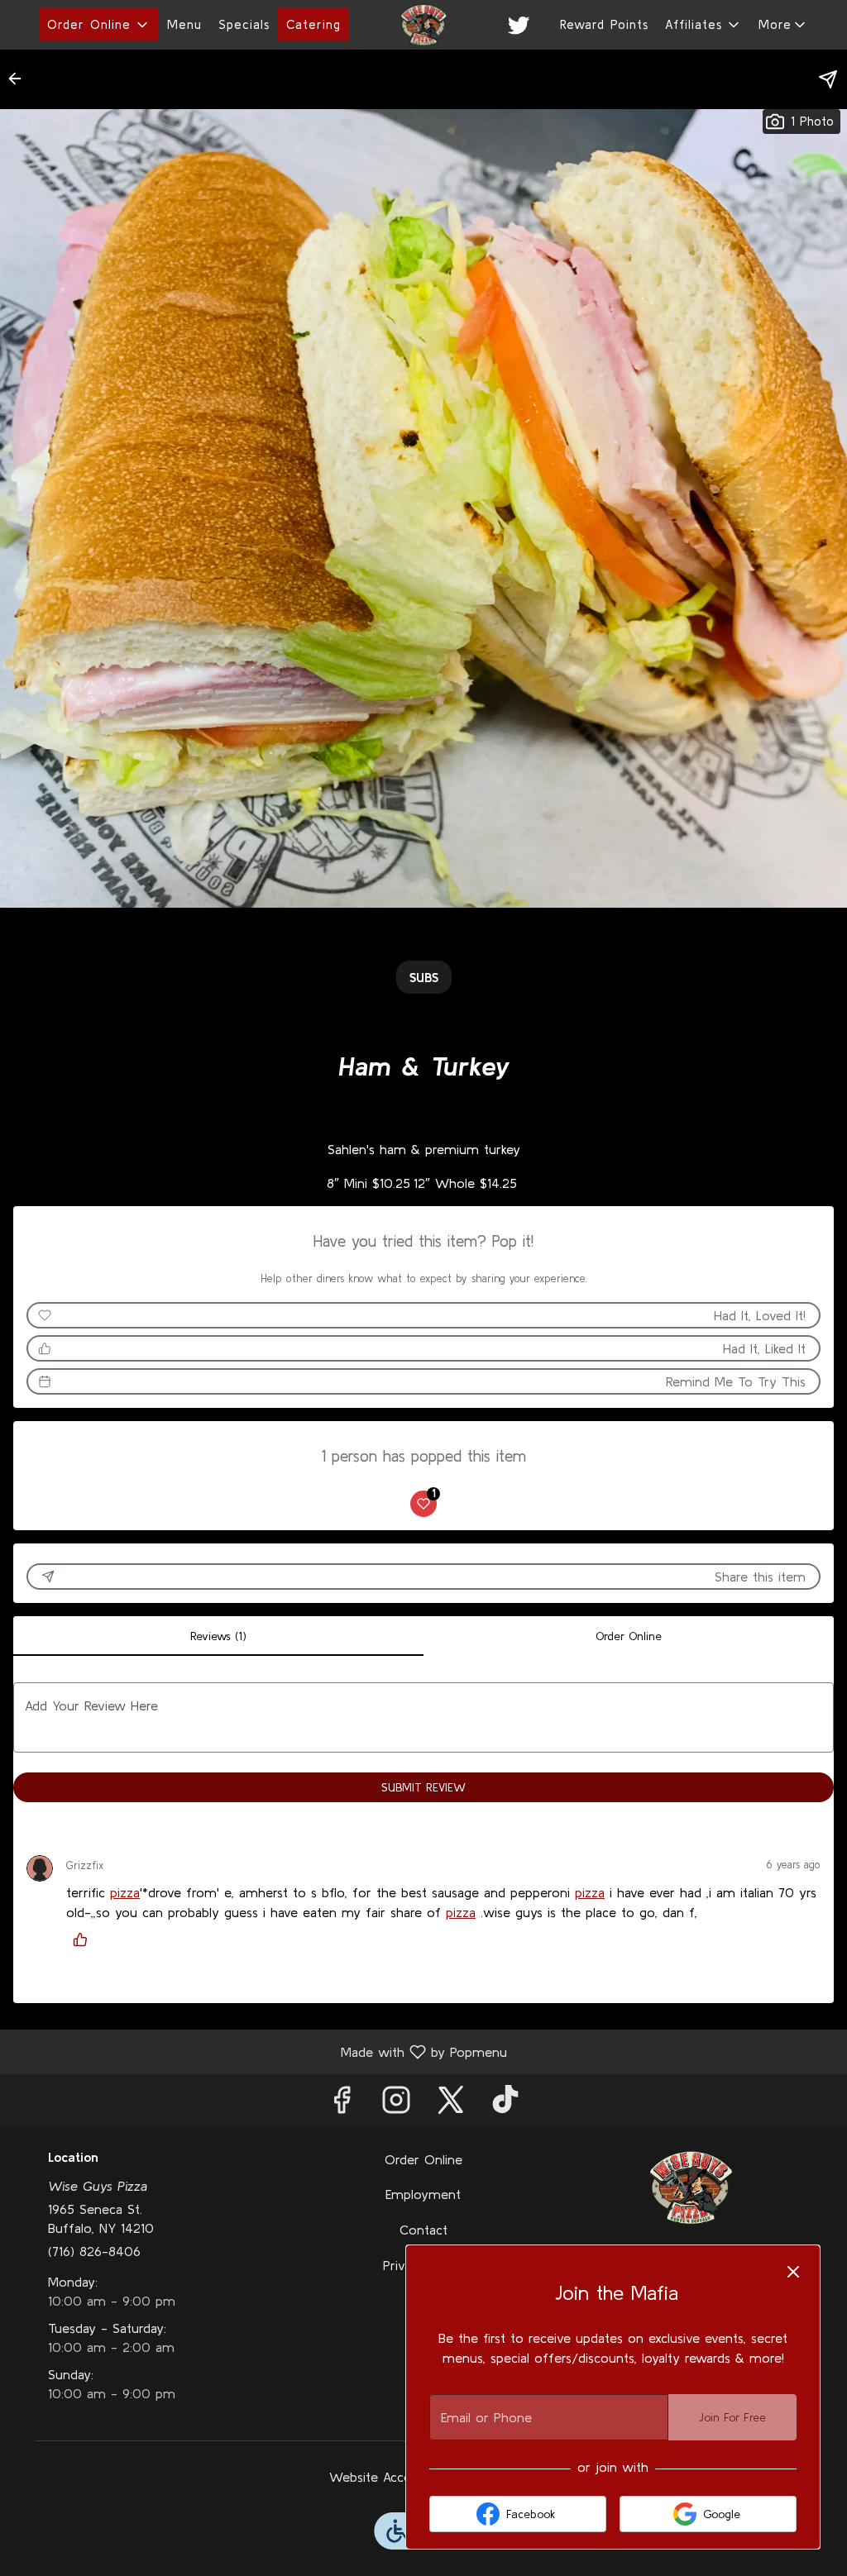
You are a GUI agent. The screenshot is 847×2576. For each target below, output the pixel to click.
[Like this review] (84, 1939)
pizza (125, 1892)
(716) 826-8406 (94, 2251)
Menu (184, 24)
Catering (313, 24)
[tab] (218, 1636)
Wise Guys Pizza (690, 2187)
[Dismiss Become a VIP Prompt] (793, 2272)
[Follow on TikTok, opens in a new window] (505, 2104)
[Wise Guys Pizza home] (423, 25)
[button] (99, 25)
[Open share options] (828, 79)
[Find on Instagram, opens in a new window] (396, 2104)
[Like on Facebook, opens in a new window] (342, 2104)
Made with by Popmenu (260, 2051)
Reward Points (604, 24)
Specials (244, 24)
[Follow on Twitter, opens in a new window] (451, 2104)
